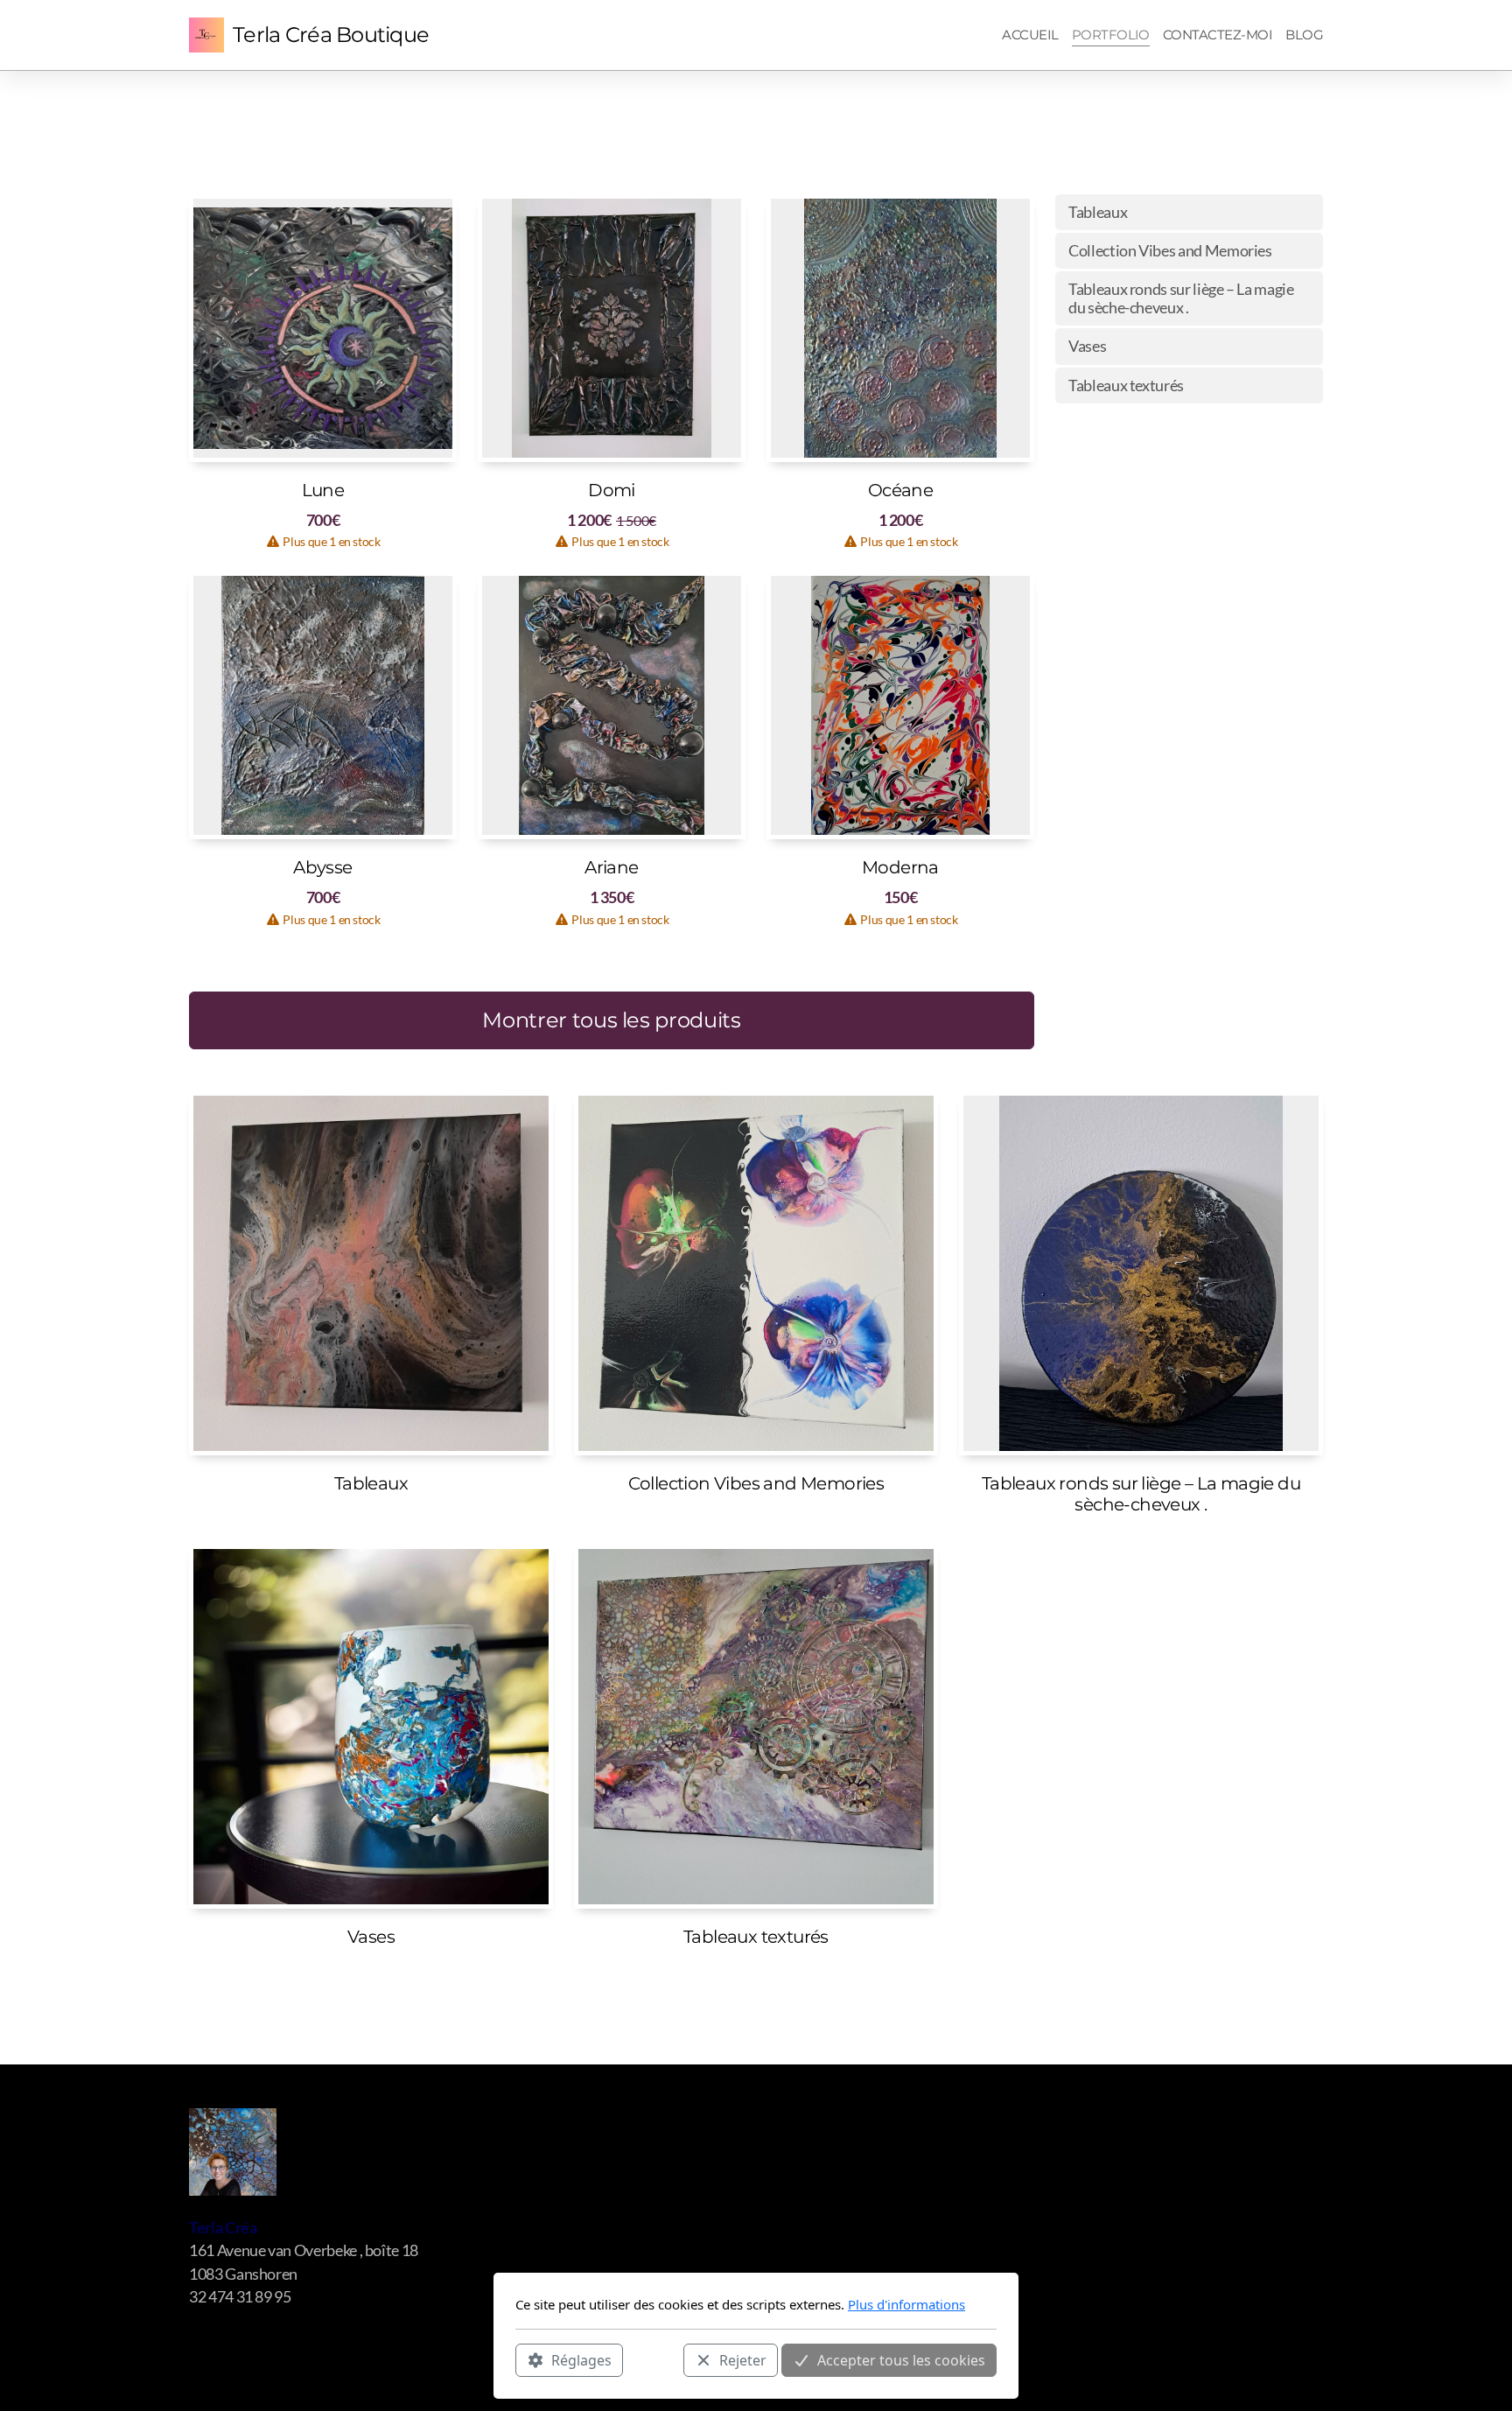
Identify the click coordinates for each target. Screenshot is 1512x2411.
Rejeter (743, 2359)
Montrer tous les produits (611, 1020)
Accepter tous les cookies (901, 2359)
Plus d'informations (906, 2304)
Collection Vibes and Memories (1170, 251)
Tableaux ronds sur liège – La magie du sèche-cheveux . (1181, 298)
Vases (1087, 346)
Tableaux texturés (1126, 385)
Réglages (581, 2359)
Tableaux (1098, 212)
